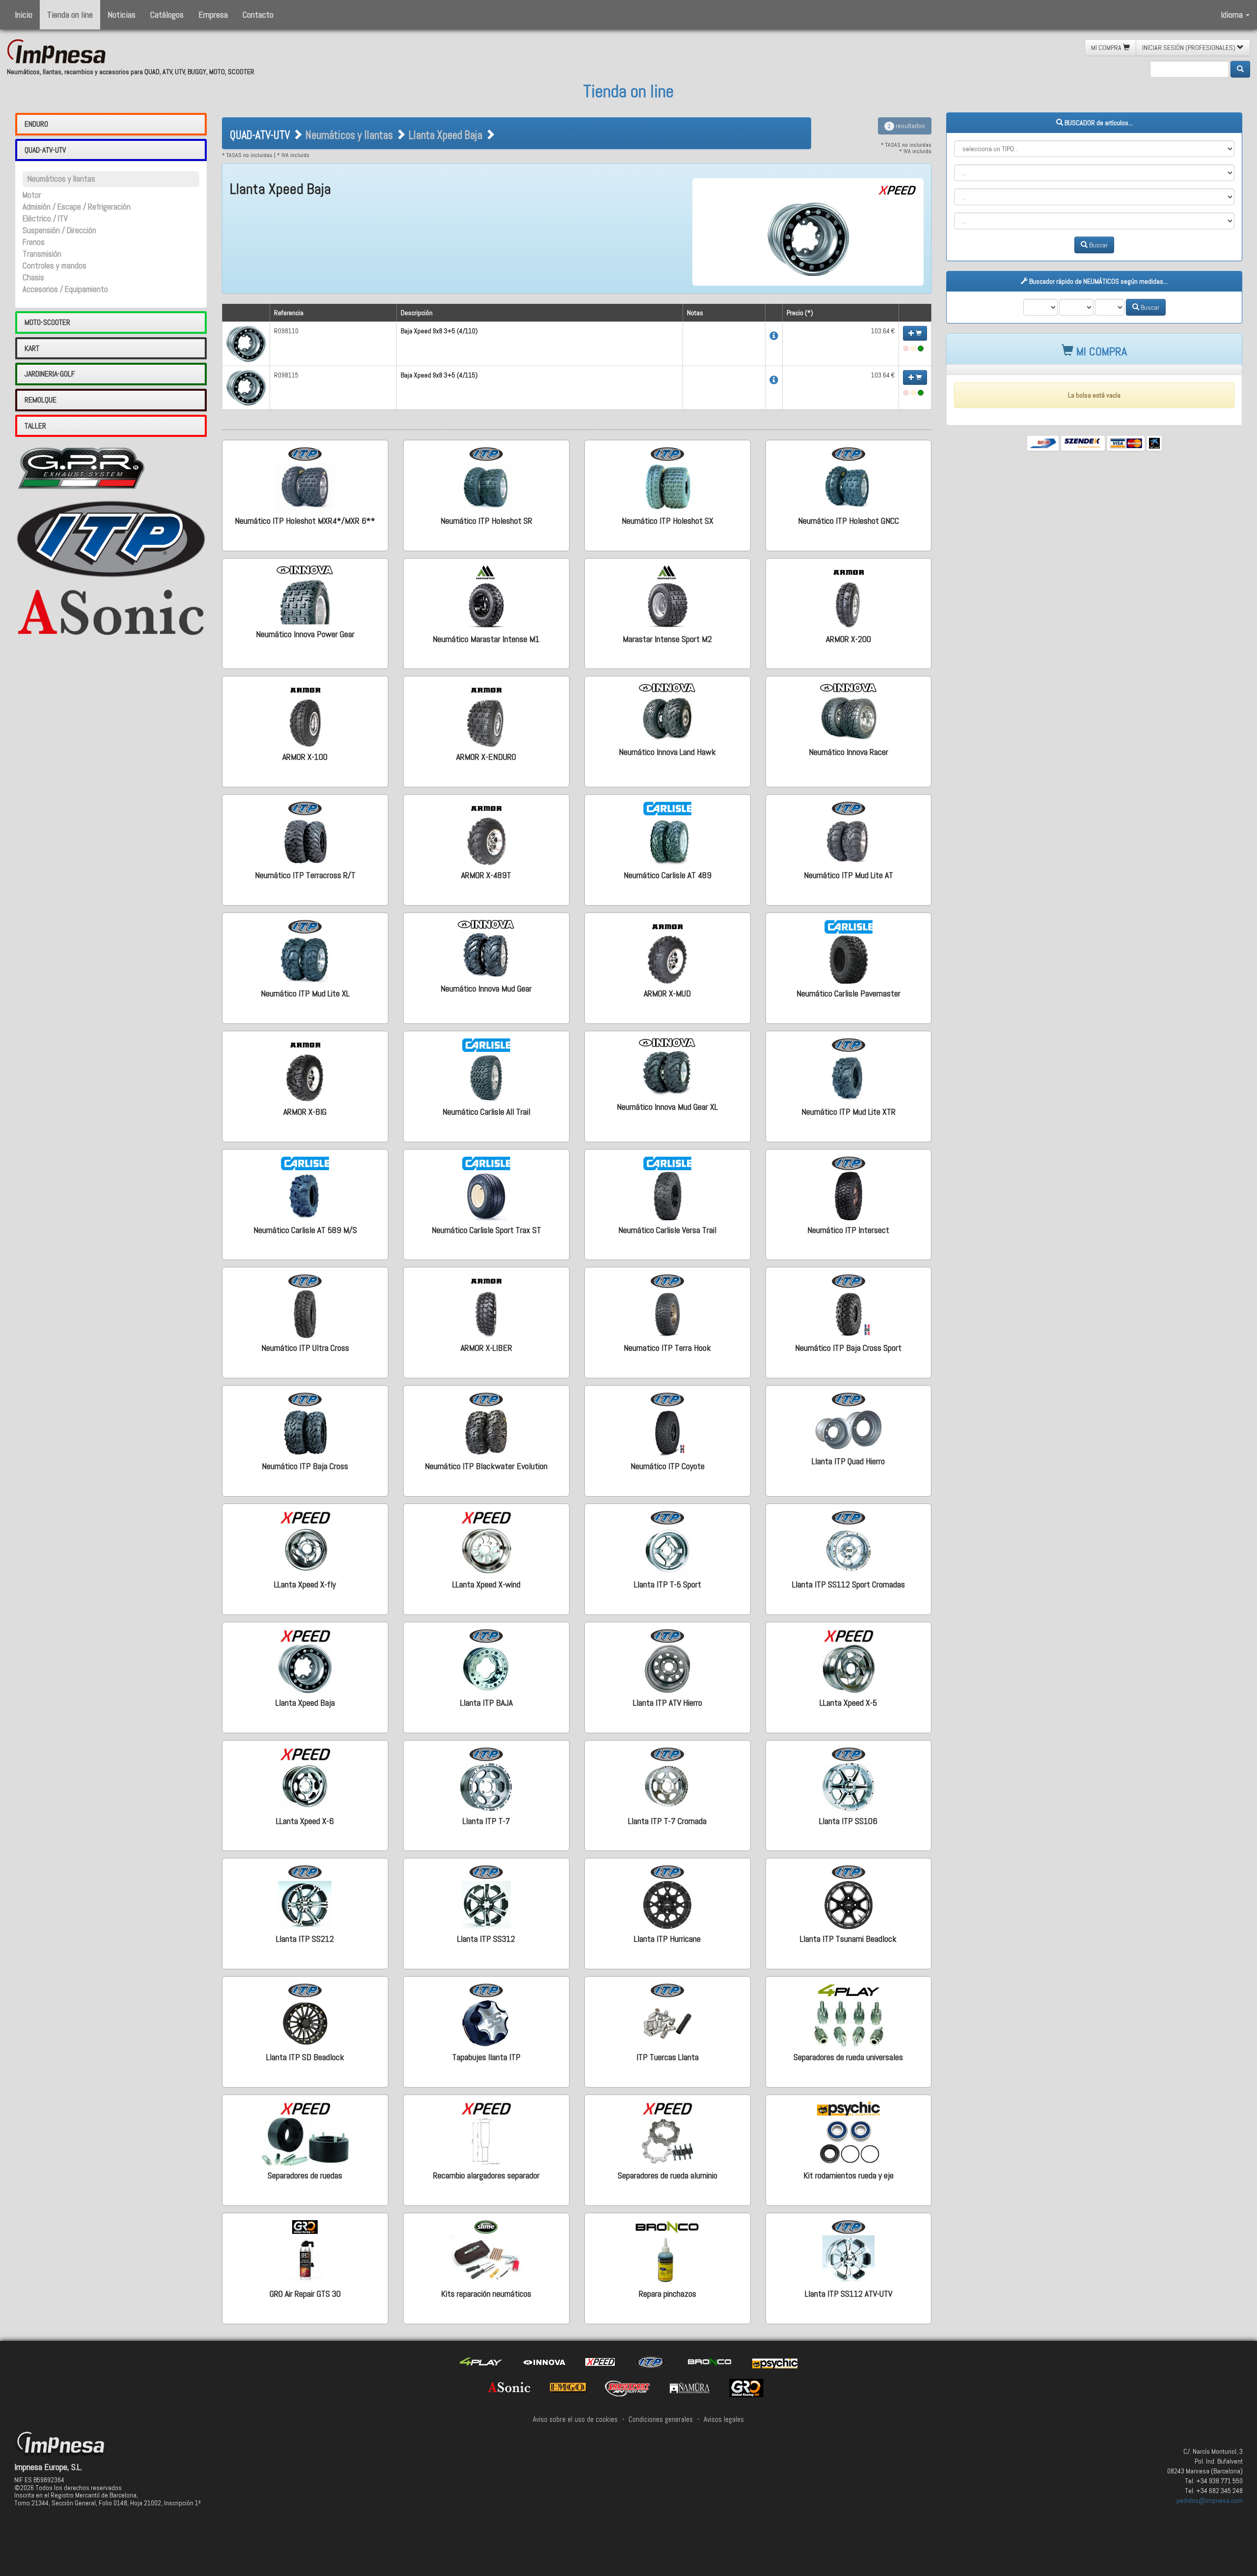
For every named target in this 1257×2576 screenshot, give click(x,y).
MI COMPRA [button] (1107, 48)
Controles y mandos (55, 266)
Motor (32, 195)
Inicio (24, 14)
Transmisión (42, 254)
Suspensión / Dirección (59, 230)
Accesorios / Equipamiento (65, 289)
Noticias (122, 14)
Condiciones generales (661, 2419)
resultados (906, 126)
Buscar (1098, 245)
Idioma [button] (1233, 14)
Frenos (34, 242)
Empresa (213, 14)
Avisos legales (724, 2419)
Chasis (33, 278)
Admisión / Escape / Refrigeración (77, 207)
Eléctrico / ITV (45, 219)
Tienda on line (70, 14)
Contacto (258, 14)
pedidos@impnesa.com (1210, 2500)
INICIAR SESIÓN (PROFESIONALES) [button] (1189, 48)
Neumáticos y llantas (61, 179)
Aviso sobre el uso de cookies (575, 2419)
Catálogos (167, 14)
